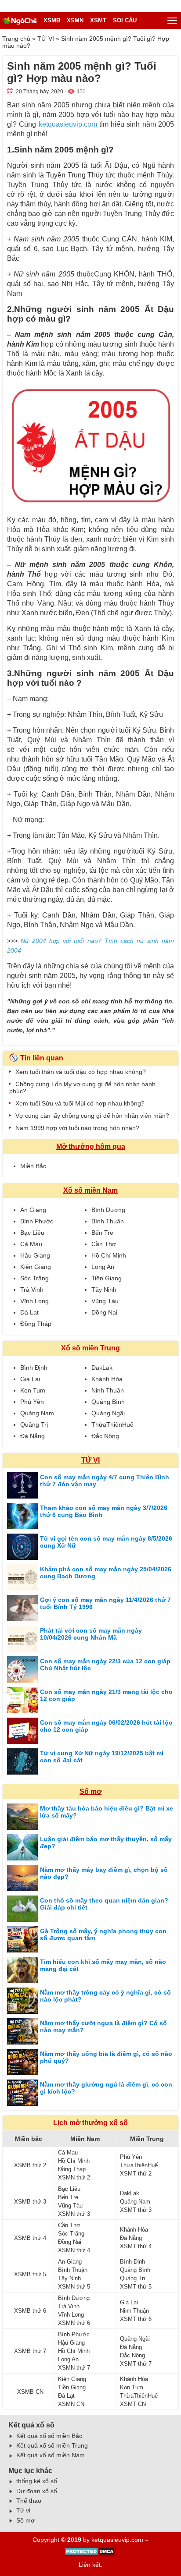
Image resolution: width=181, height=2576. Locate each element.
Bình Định (34, 1368)
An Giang (33, 1210)
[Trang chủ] (20, 21)
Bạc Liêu (32, 1233)
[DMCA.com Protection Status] (91, 2554)
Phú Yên (32, 1402)
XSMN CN (71, 2404)
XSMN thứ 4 (74, 2250)
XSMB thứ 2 (30, 2165)
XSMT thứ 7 (136, 2364)
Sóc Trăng (34, 1278)
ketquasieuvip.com (68, 124)
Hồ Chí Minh (109, 1255)
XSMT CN (133, 2404)
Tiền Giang (107, 1278)
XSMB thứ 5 (30, 2274)
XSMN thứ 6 (74, 2323)
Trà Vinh (32, 1290)
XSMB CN (30, 2392)
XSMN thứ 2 (74, 2177)
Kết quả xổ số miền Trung (52, 2445)
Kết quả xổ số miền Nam (51, 2455)
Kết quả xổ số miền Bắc (49, 2436)
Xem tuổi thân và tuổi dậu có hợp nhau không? (81, 1072)
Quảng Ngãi (108, 1413)
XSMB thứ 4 (30, 2238)
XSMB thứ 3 (30, 2202)
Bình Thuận (108, 1221)
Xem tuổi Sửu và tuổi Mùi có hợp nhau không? (80, 1103)
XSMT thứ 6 (136, 2319)
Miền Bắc (33, 1166)
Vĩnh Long (34, 1301)
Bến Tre (102, 1233)
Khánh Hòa (107, 1379)
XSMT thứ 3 (136, 2210)
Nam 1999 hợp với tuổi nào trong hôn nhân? (77, 1128)
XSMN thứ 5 (74, 2287)
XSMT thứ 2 (136, 2174)
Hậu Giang (35, 1255)
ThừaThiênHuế (112, 1424)
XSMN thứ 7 (74, 2368)
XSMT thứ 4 (136, 2246)
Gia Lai (30, 1379)
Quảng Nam (37, 1413)
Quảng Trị (34, 1424)
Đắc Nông (105, 1436)
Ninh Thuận (108, 1390)
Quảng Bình (108, 1402)
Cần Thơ (104, 1244)
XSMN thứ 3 (74, 2214)
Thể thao (29, 2501)
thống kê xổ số (37, 2481)
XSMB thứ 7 (30, 2351)
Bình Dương (108, 1210)
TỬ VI (46, 39)
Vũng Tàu (105, 1301)
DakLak (102, 1368)
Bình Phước (37, 1221)
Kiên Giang (36, 1267)
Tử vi (23, 2510)
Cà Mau (31, 1244)
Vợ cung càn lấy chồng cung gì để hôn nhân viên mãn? (92, 1116)
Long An (103, 1267)
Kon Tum (33, 1390)
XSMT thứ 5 (136, 2287)
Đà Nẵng (33, 1436)
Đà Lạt (29, 1312)
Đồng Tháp (36, 1324)
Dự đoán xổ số (37, 2491)
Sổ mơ (90, 1791)
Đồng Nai (104, 1312)
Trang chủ (16, 39)
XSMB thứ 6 (30, 2311)
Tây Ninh (104, 1290)
